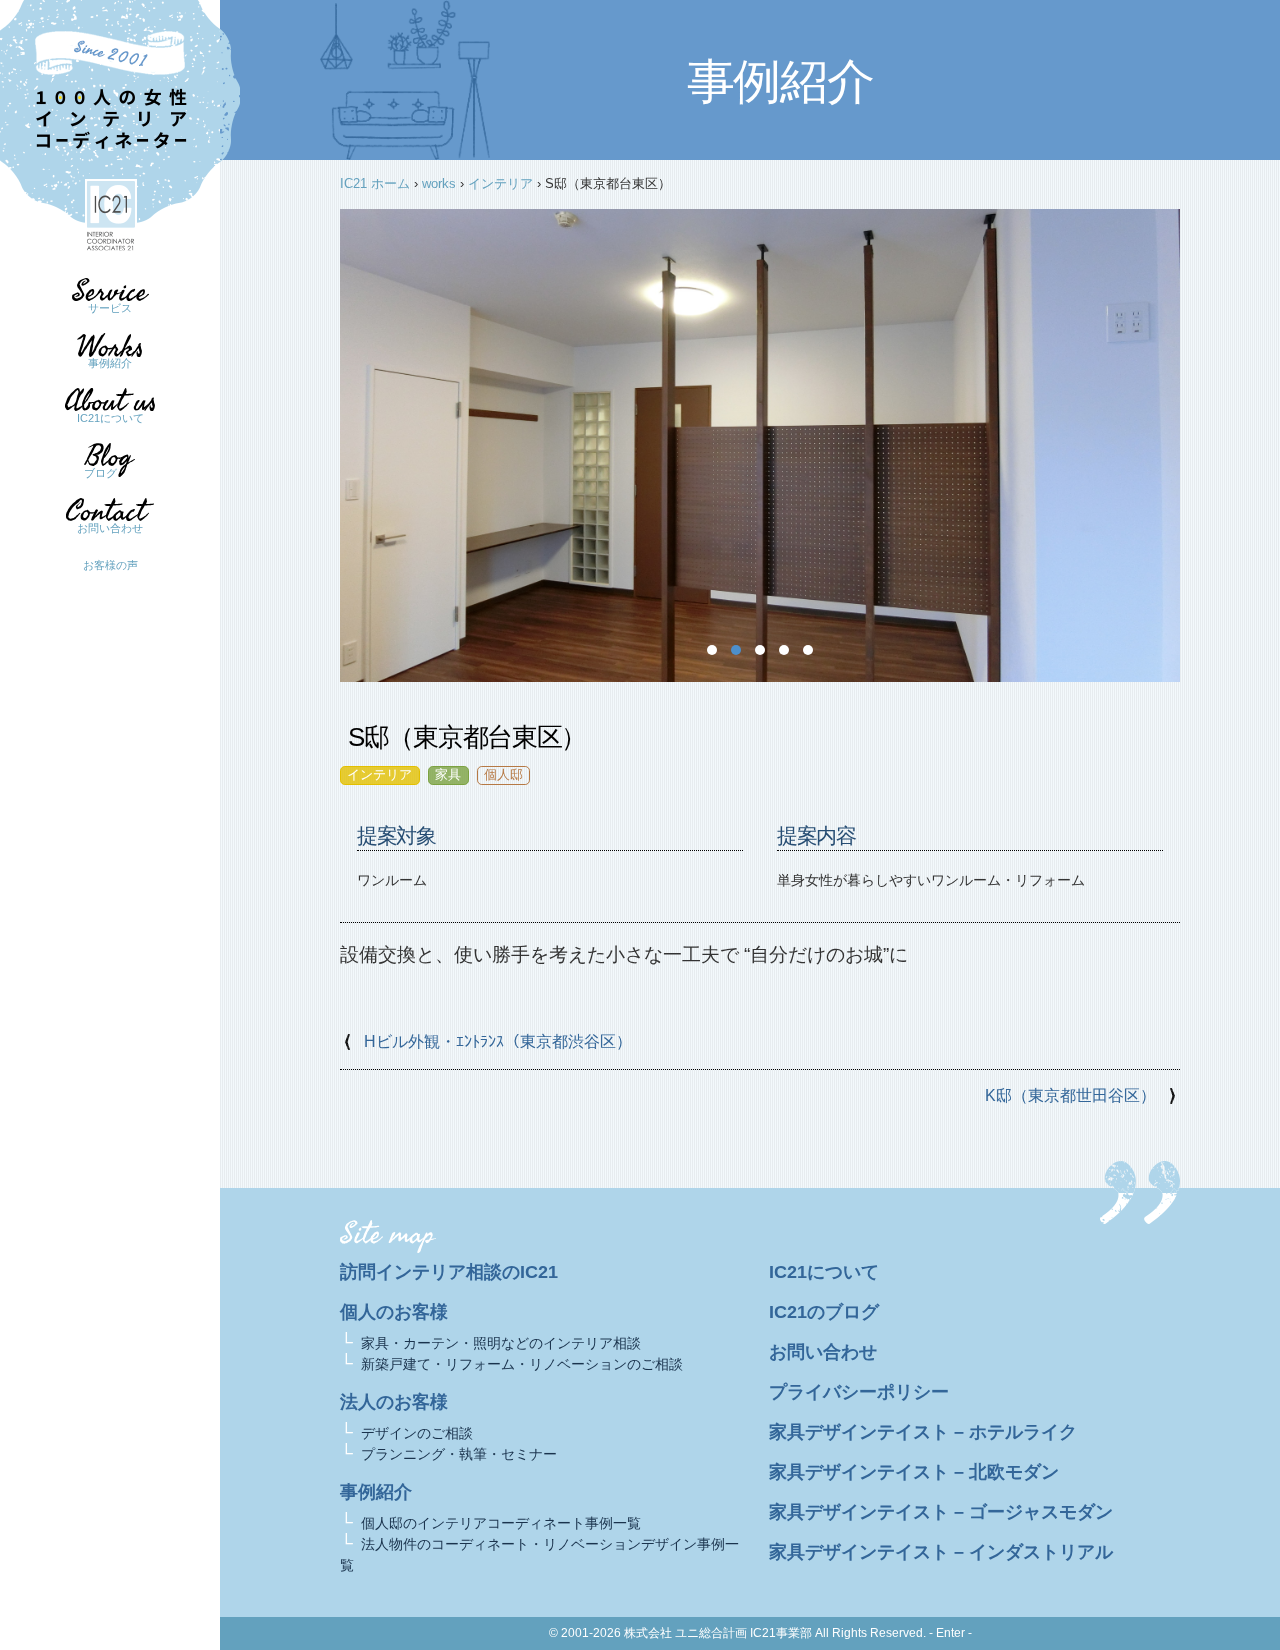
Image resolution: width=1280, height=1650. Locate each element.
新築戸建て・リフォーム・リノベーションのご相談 (522, 1364)
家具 (448, 774)
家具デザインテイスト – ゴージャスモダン (941, 1512)
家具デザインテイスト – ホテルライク (923, 1432)
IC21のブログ (824, 1312)
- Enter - (950, 1633)
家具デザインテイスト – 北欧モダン (914, 1472)
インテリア (500, 183)
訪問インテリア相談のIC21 (449, 1272)
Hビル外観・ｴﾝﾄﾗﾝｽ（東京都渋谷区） (498, 1041)
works (439, 183)
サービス (110, 308)
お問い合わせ (110, 528)
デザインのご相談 (417, 1433)
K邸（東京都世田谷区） (1070, 1095)
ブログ (100, 473)
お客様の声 (110, 565)
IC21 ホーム (375, 183)
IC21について (110, 418)
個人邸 (503, 774)
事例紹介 (110, 363)
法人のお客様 (394, 1402)
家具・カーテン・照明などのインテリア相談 (501, 1343)
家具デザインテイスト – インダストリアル (941, 1552)
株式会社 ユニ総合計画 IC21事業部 (718, 1633)
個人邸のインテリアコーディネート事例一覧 (501, 1523)
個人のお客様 (394, 1312)
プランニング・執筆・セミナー (459, 1454)
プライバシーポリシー (859, 1392)
